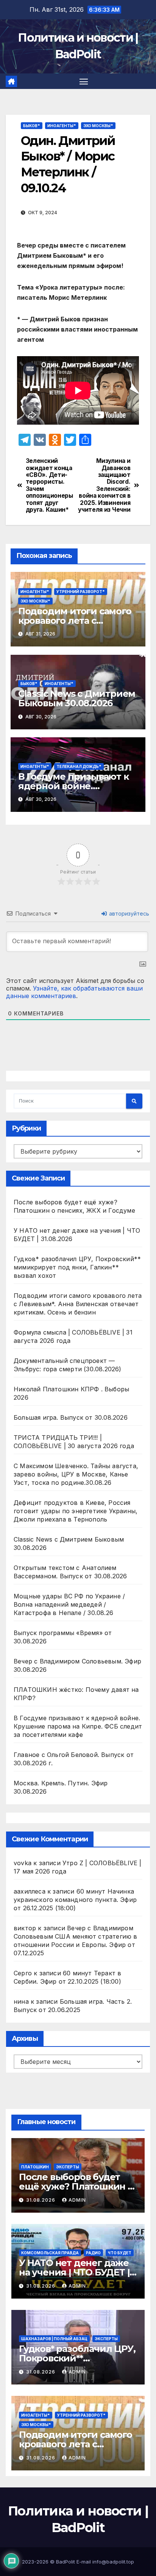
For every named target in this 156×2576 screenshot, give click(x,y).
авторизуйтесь (128, 913)
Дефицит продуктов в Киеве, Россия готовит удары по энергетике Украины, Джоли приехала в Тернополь (76, 1511)
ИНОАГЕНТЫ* (62, 126)
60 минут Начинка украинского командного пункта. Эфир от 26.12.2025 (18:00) (75, 1900)
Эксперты (68, 2167)
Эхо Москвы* (98, 126)
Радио (93, 2253)
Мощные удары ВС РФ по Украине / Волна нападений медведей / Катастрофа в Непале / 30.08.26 (69, 1604)
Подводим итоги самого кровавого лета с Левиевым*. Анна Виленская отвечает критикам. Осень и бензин (78, 1304)
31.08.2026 (41, 2200)
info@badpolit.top (113, 2562)
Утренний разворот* (81, 592)
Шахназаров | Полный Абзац (54, 2339)
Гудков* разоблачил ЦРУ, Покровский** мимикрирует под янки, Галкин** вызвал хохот (77, 1267)
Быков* (32, 126)
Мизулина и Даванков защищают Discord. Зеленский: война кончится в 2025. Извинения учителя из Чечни (104, 485)
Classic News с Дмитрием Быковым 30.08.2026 (77, 698)
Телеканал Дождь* (79, 766)
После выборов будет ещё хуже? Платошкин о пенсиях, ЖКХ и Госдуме (76, 2186)
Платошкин (35, 2167)
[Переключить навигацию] (84, 81)
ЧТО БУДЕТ (120, 2253)
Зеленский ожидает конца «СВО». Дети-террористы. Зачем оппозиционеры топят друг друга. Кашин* (49, 485)
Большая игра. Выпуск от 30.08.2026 (71, 1417)
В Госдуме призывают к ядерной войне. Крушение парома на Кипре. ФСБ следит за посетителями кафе (78, 1726)
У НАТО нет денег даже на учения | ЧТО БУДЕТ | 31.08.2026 (74, 2272)
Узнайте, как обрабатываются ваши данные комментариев (74, 992)
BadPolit (66, 2562)
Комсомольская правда (50, 2253)
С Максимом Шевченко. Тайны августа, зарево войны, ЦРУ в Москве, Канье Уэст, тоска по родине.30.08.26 (76, 1474)
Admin (77, 2200)
